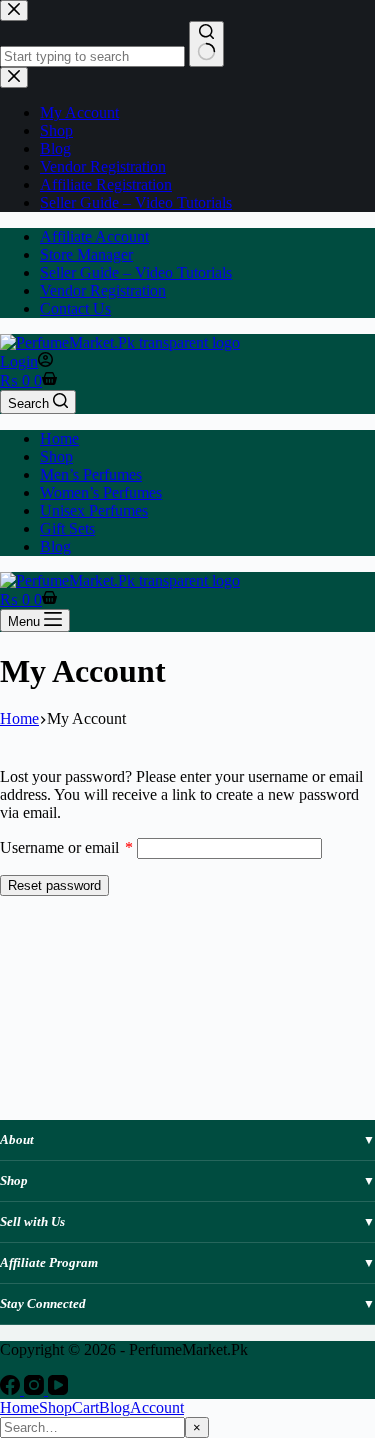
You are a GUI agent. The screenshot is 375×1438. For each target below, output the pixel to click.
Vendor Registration (103, 290)
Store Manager (86, 254)
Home (59, 438)
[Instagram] (36, 1389)
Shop (56, 456)
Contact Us (75, 308)
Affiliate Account (94, 236)
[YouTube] (58, 1389)
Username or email (66, 847)
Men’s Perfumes (91, 474)
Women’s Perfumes (101, 492)
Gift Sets (67, 528)
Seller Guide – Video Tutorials (136, 272)
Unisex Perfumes (94, 510)
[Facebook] (12, 1389)
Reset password (54, 885)
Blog (55, 546)
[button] (187, 1140)
